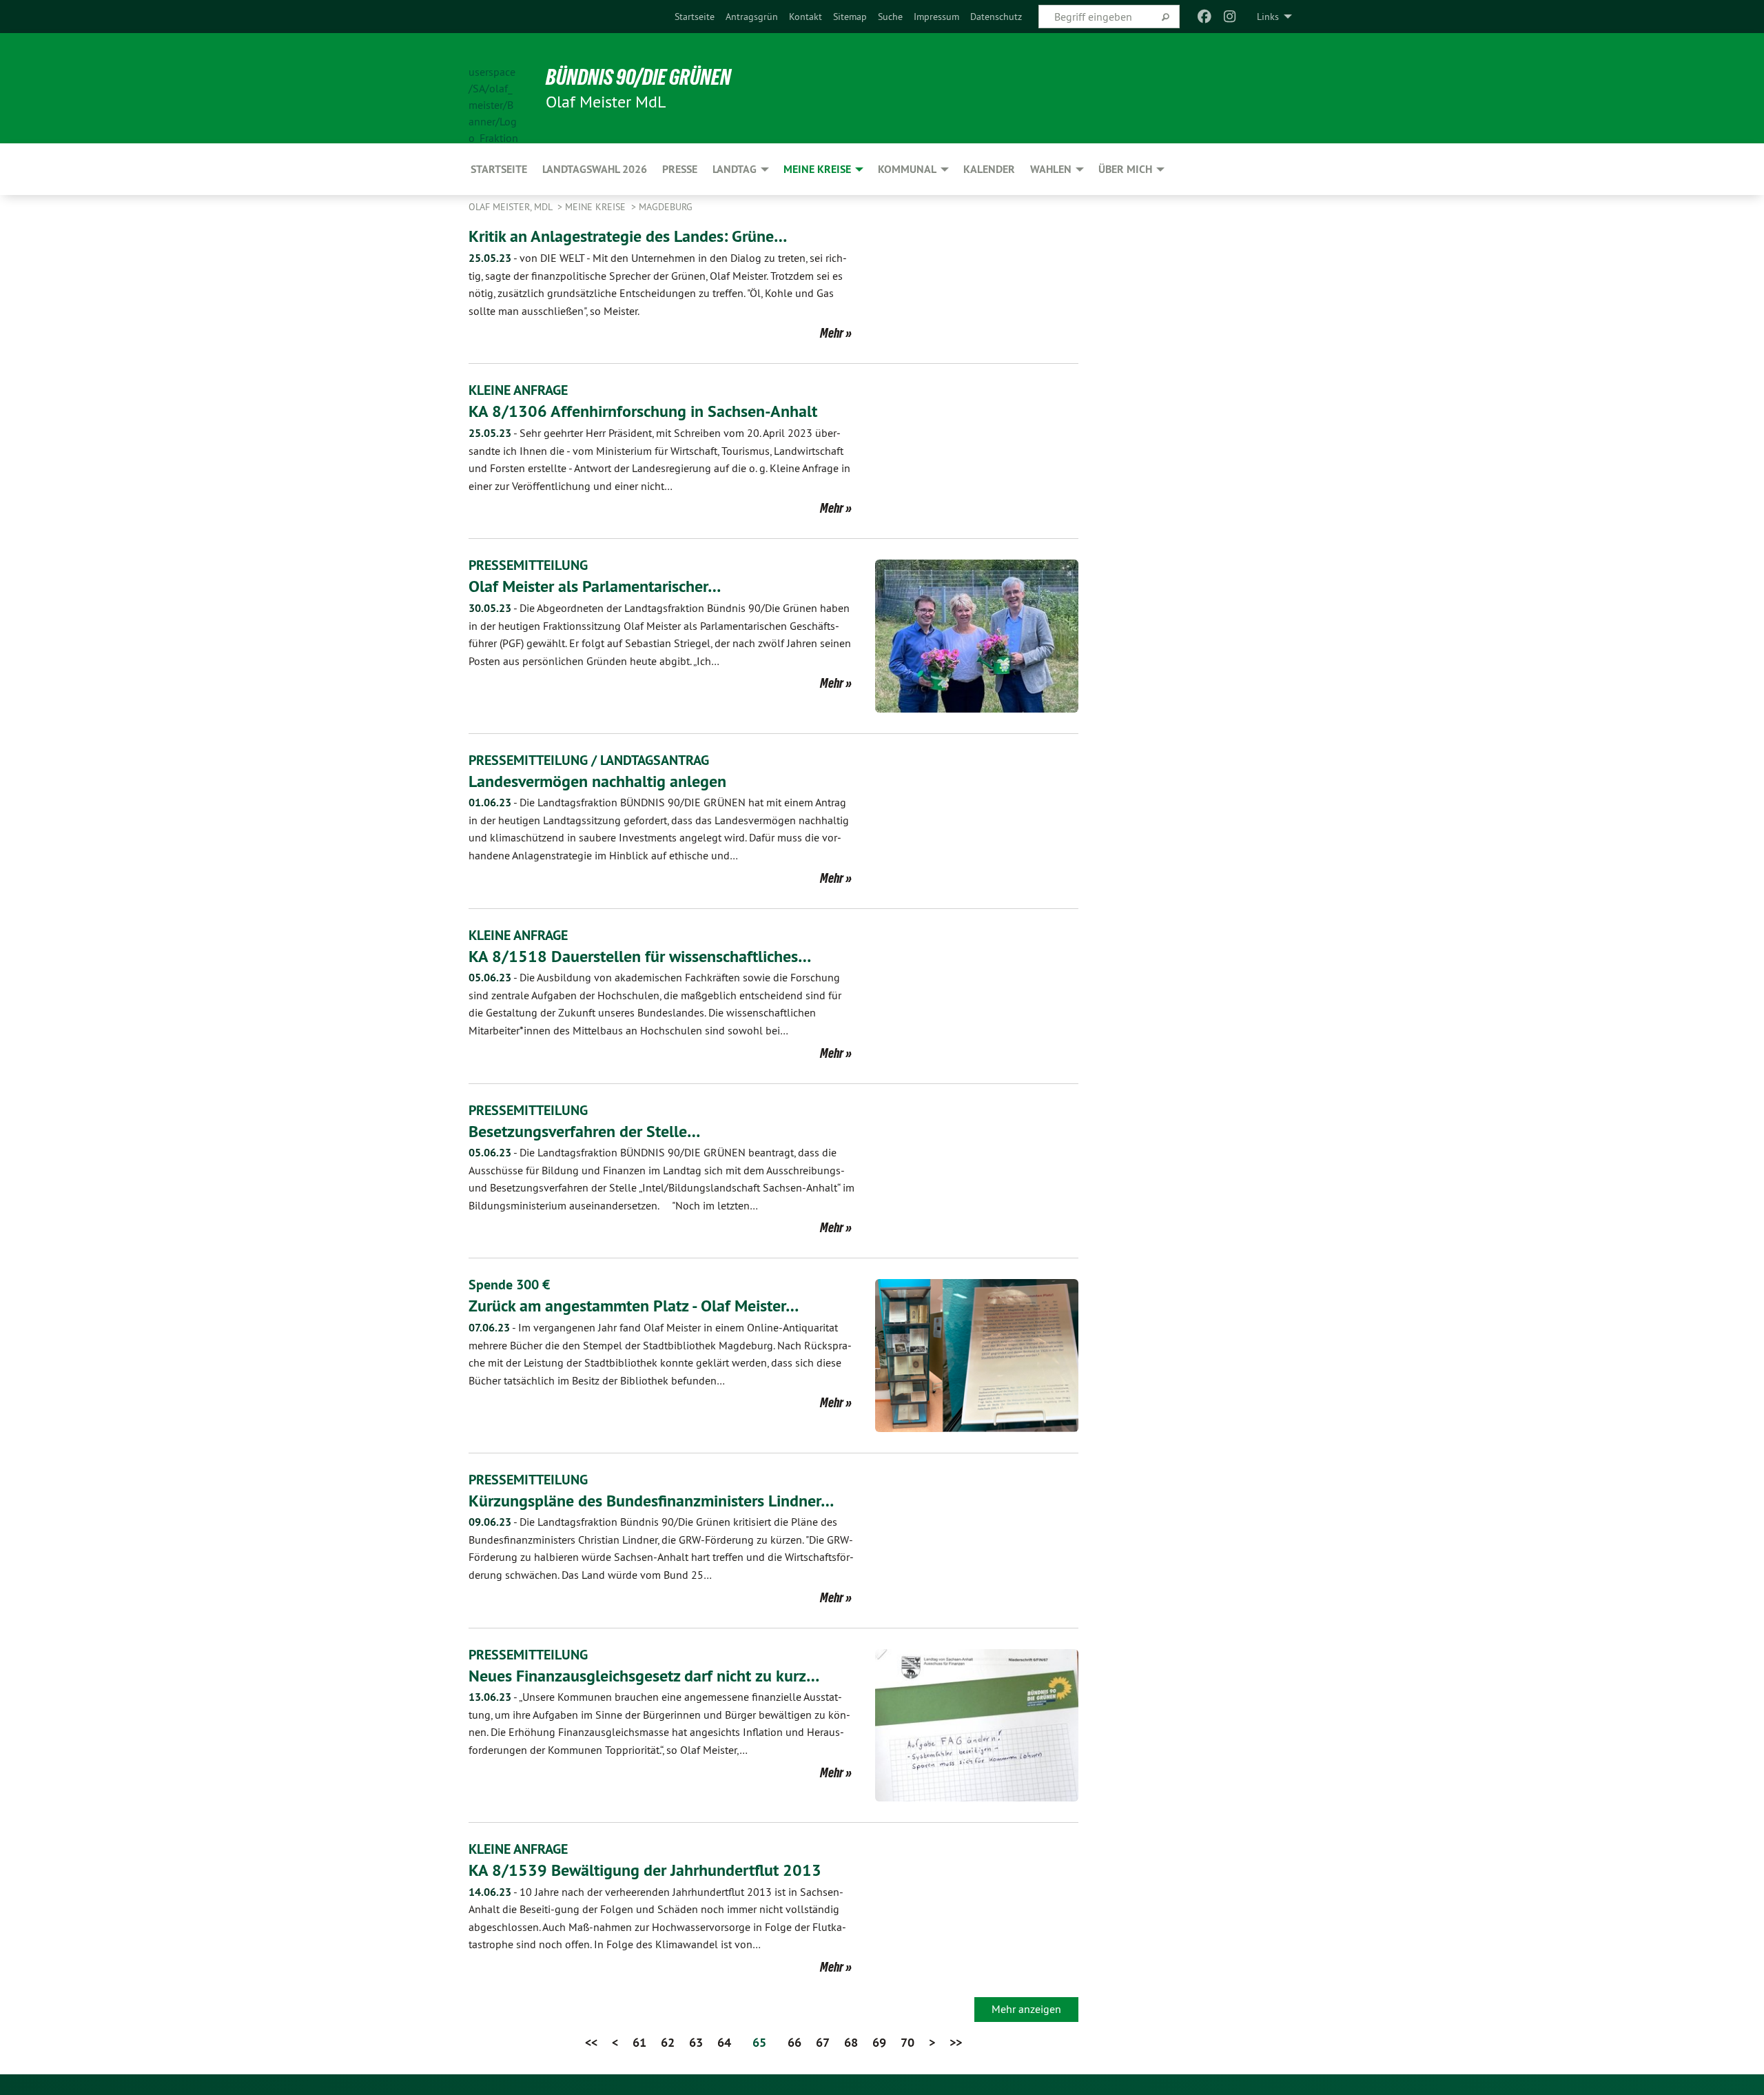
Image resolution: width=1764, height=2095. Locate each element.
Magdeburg (666, 207)
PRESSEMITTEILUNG (528, 565)
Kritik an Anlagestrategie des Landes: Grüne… (628, 236)
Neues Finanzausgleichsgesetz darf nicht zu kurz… (644, 1676)
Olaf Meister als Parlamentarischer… (595, 586)
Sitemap (850, 17)
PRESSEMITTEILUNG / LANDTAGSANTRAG (589, 760)
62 (668, 2042)
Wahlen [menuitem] (1051, 169)
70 (907, 2042)
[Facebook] (1205, 17)
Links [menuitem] (1268, 17)
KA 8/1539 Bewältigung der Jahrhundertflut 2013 (645, 1870)
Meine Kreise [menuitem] (817, 169)
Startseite (695, 17)
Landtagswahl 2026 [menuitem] (595, 169)
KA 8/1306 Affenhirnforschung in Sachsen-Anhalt (643, 411)
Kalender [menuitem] (989, 169)
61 (639, 2042)
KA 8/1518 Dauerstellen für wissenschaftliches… (640, 956)
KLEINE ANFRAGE (518, 390)
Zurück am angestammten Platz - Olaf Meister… (634, 1306)
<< (591, 2042)
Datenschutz (996, 17)
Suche (890, 17)
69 (879, 2042)
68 (851, 2042)
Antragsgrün (752, 17)
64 (724, 2042)
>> (956, 2042)
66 (794, 2042)
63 (696, 2042)
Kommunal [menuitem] (907, 169)
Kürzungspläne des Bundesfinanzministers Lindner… (651, 1501)
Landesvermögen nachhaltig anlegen (597, 781)
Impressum (936, 17)
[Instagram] (1230, 17)
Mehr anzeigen (1026, 2009)
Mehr (832, 333)
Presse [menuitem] (680, 169)
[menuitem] (695, 17)
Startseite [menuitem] (499, 169)
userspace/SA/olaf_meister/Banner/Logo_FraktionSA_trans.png (493, 89)
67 (823, 2042)
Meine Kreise (597, 207)
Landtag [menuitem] (735, 169)
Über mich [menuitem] (1125, 169)
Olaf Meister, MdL (512, 207)
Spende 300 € (509, 1285)
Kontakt (806, 17)
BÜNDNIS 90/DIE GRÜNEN (638, 77)
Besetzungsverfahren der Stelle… (584, 1131)
